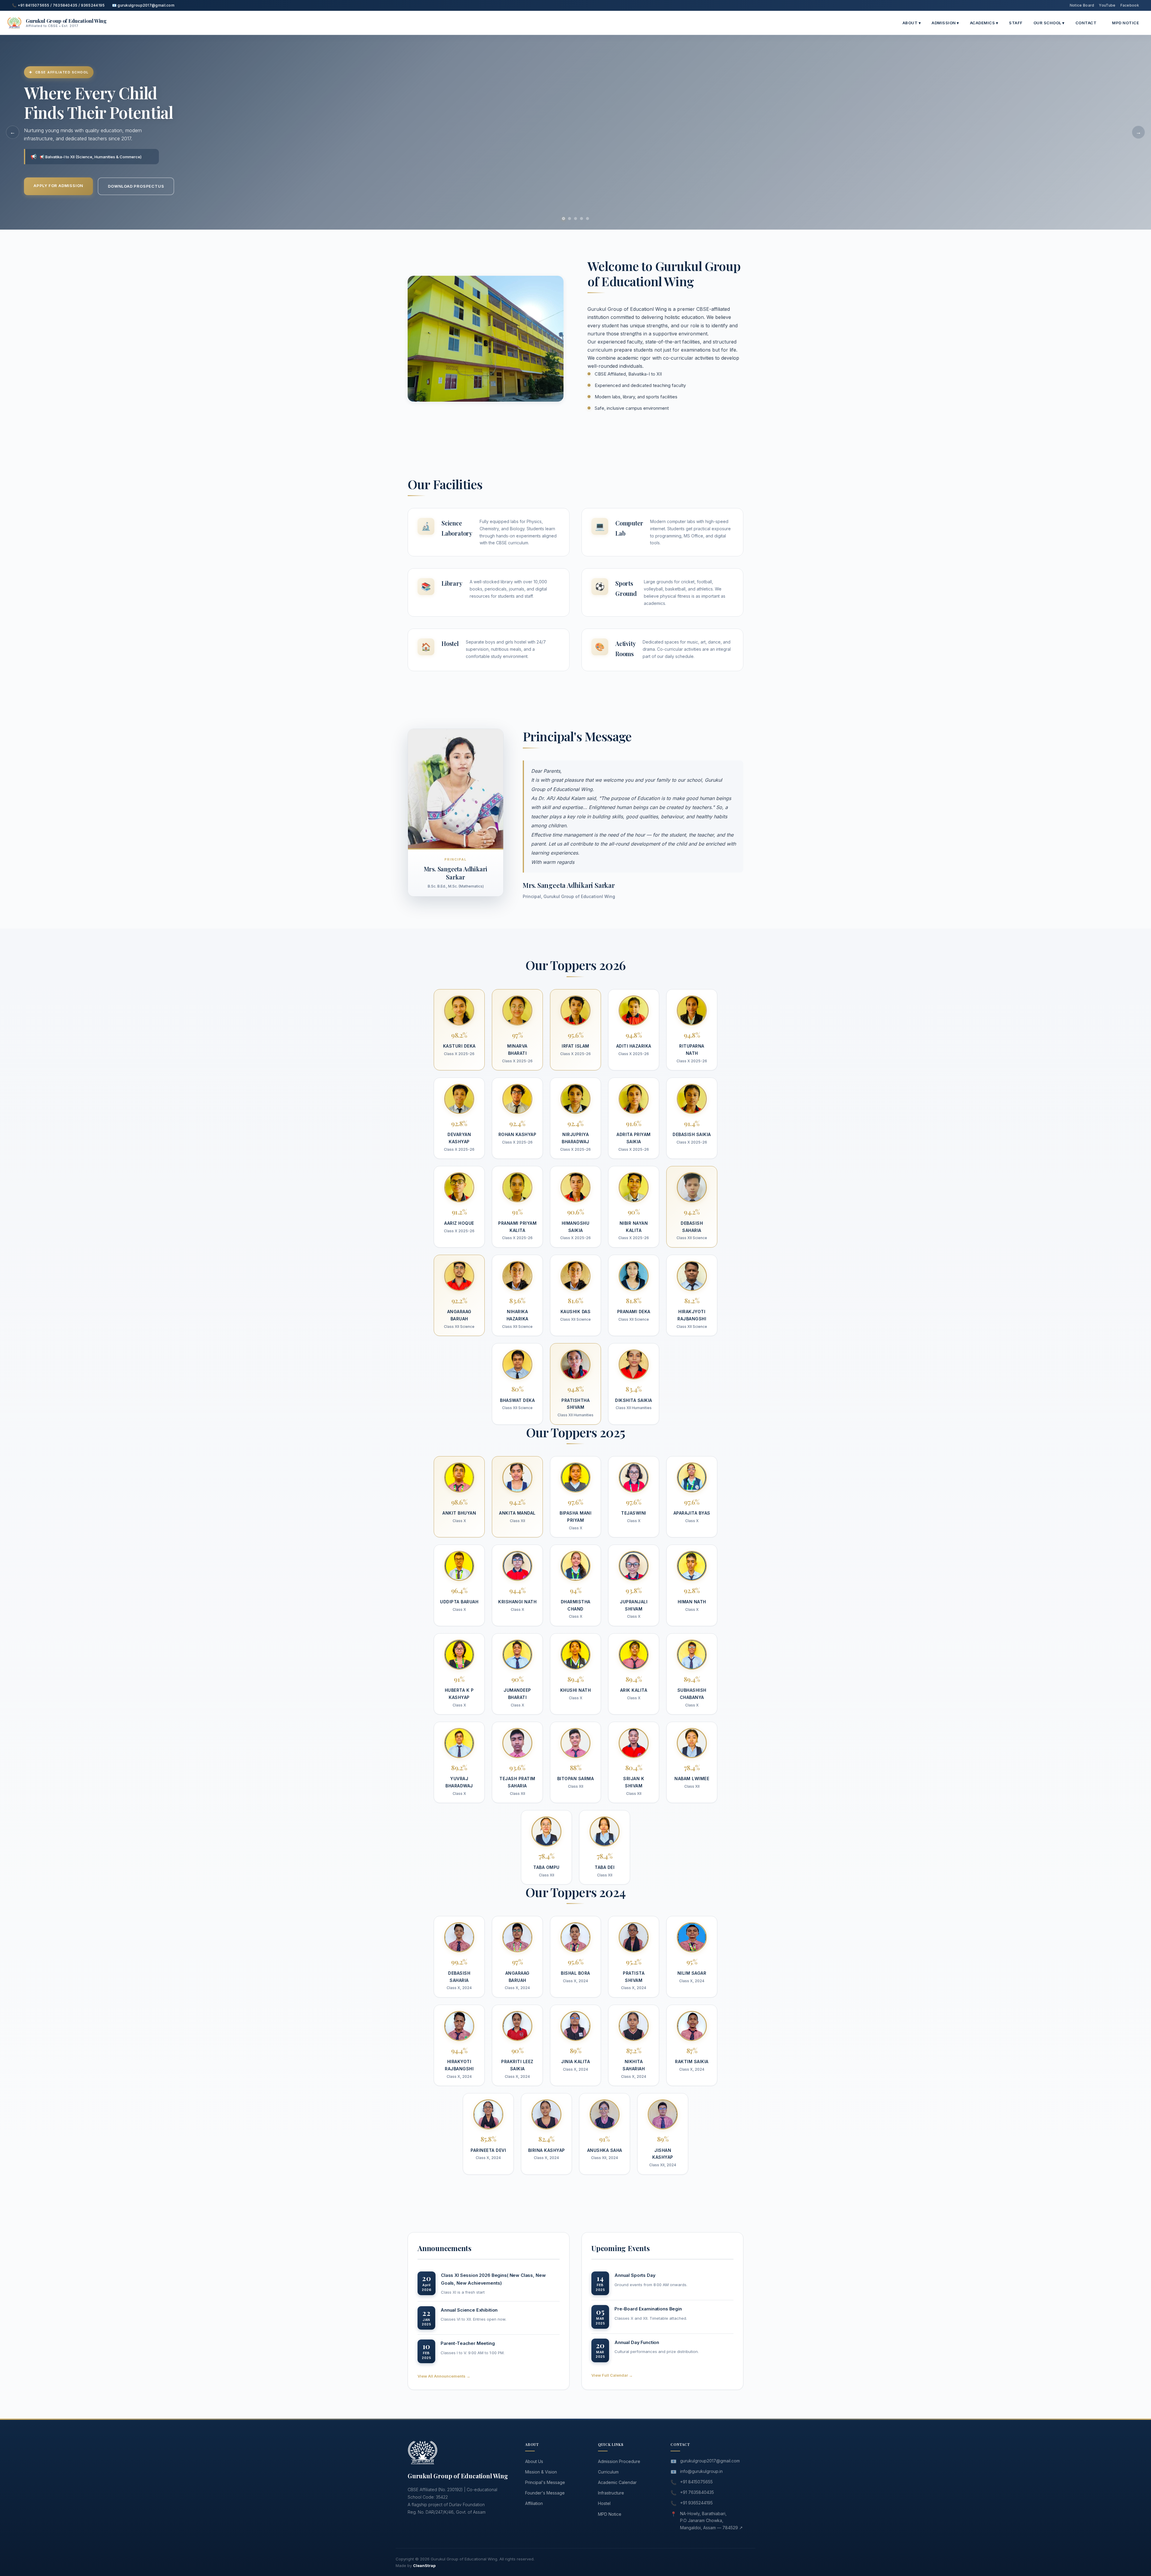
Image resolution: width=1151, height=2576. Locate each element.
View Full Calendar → (612, 2375)
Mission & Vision (541, 2472)
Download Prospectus (136, 186)
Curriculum (608, 2472)
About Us (534, 2461)
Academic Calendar (617, 2482)
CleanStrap (424, 2566)
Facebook (1130, 5)
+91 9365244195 (696, 2503)
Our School (1049, 23)
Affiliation (534, 2503)
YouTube (1107, 5)
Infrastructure (611, 2493)
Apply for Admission (58, 186)
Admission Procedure (619, 2461)
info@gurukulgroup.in (701, 2471)
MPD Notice (1126, 23)
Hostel (604, 2503)
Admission (945, 23)
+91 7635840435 (697, 2492)
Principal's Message (545, 2482)
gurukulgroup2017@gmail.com (710, 2461)
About (912, 23)
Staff (1016, 23)
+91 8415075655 (696, 2482)
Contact (1086, 23)
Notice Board (1082, 5)
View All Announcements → (444, 2376)
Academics (984, 23)
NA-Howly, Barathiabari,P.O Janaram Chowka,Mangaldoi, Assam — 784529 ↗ (711, 2521)
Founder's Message (545, 2493)
